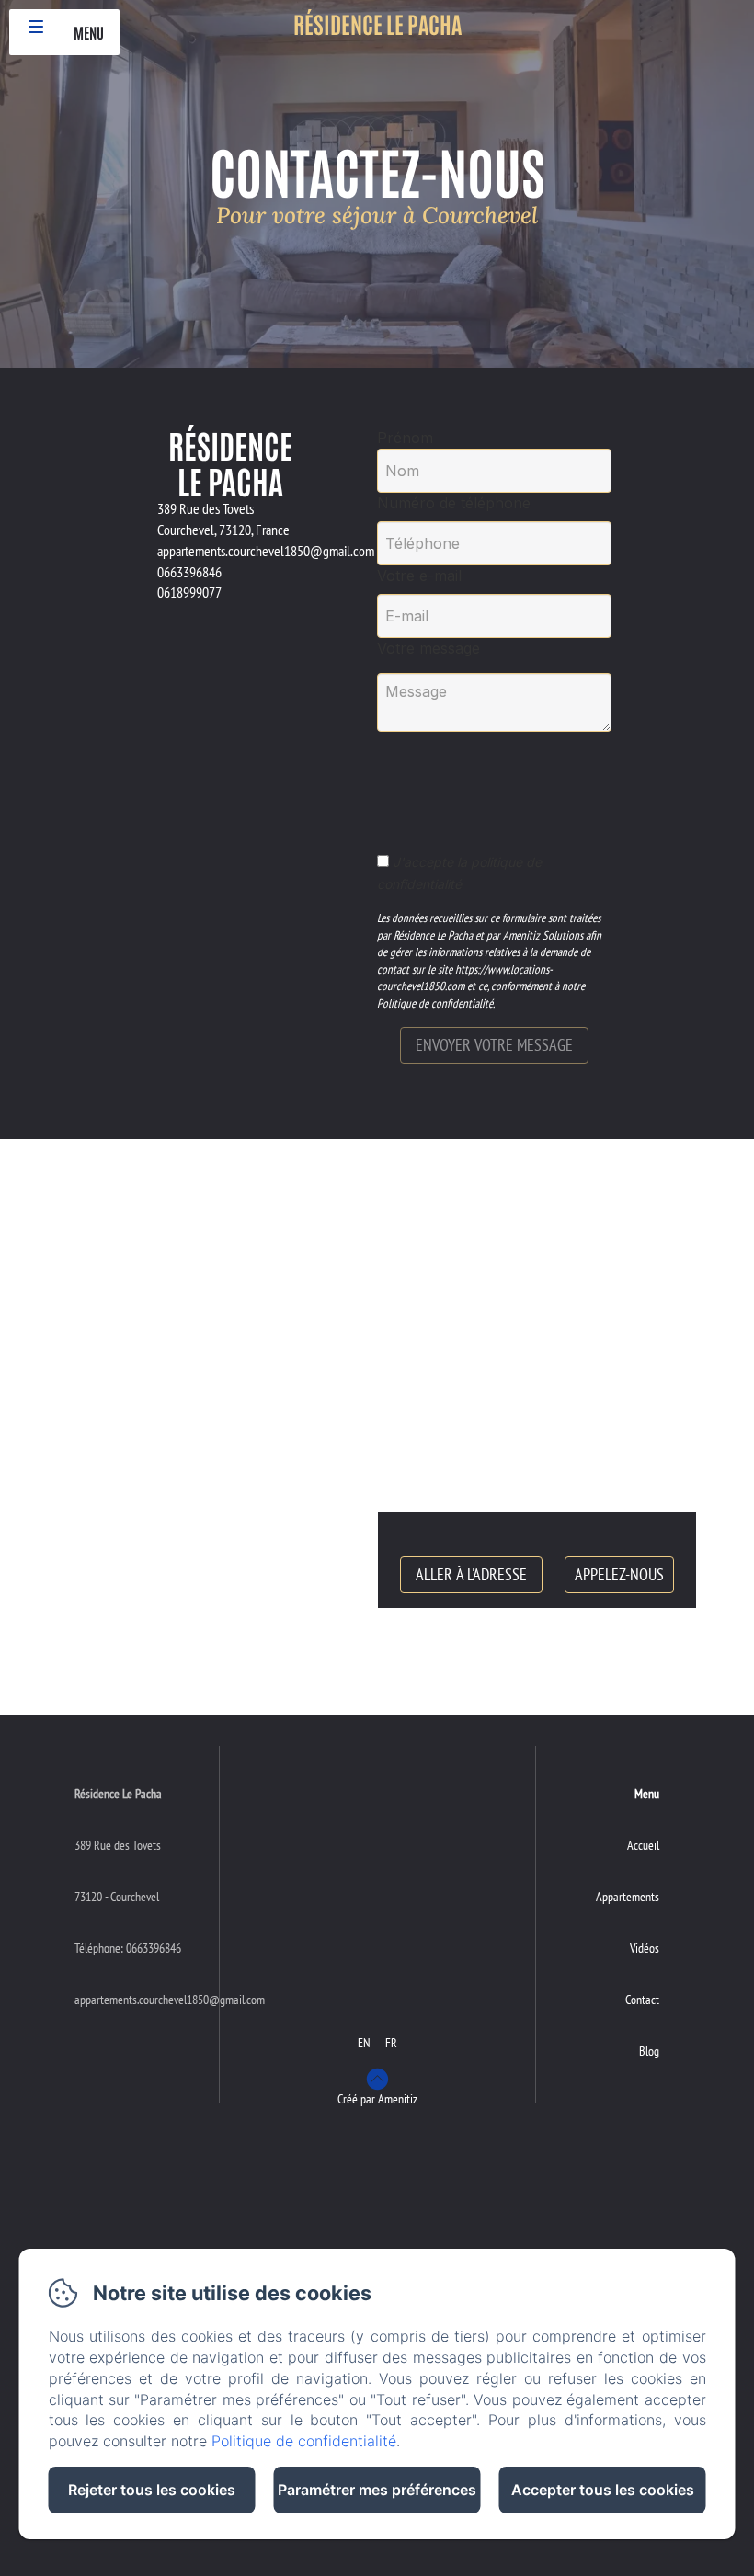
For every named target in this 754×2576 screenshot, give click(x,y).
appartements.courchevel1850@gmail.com (170, 2000)
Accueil (643, 1845)
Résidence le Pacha (377, 23)
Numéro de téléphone (454, 503)
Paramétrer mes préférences (377, 2490)
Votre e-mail (419, 576)
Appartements (628, 1897)
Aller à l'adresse (471, 1574)
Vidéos (645, 1948)
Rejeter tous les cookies (152, 2490)
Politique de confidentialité (304, 2441)
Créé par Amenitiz (377, 2099)
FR (391, 2043)
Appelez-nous (619, 1574)
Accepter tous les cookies (603, 2490)
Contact (642, 2000)
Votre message (428, 648)
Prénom (405, 438)
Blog (649, 2051)
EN (364, 2043)
